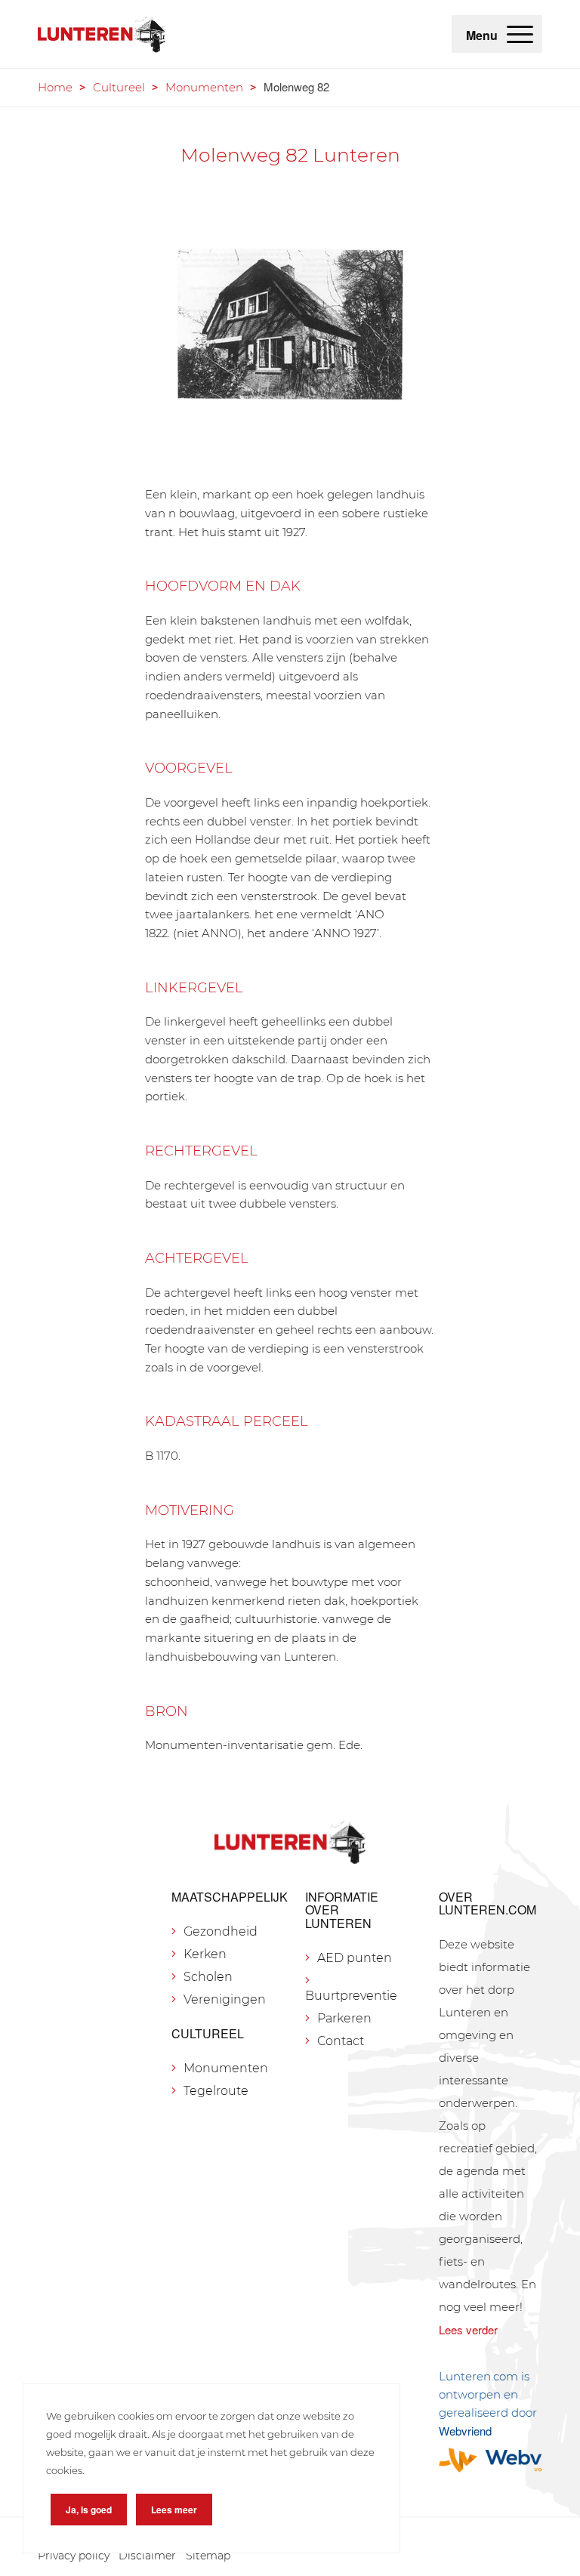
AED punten (355, 1958)
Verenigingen (225, 1999)
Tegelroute (216, 2091)
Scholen (208, 1977)
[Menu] (520, 34)
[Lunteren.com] (102, 34)
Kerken (205, 1954)
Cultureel (119, 87)
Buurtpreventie (351, 1996)
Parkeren (344, 2018)
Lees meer (174, 2510)
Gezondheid (221, 1931)
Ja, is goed (89, 2510)
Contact (341, 2041)
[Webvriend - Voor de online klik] (491, 2460)
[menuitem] (520, 34)
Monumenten (204, 87)
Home (55, 87)
